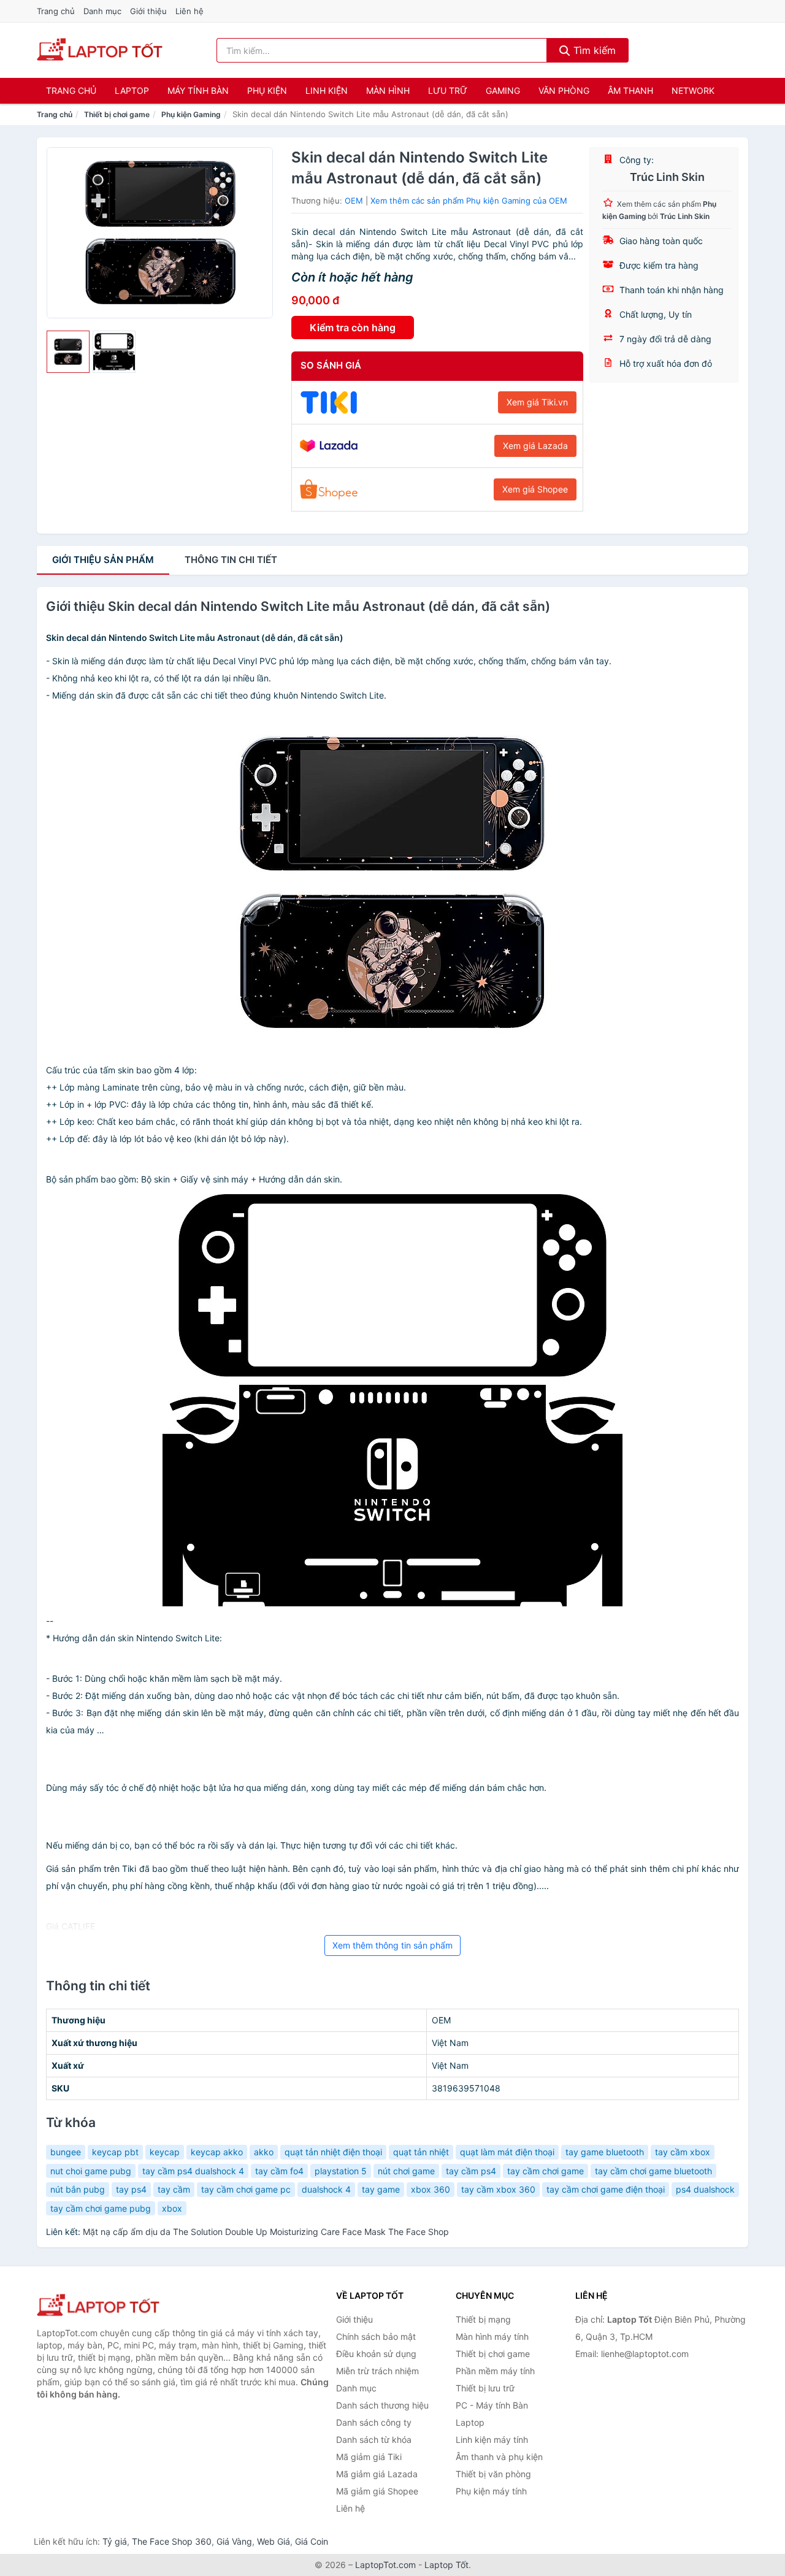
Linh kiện (327, 90)
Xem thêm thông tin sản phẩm (392, 1945)
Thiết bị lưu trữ (485, 2388)
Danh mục (102, 11)
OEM (354, 201)
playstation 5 (341, 2171)
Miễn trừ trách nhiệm (377, 2371)
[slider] (68, 352)
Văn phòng (564, 90)
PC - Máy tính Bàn (492, 2405)
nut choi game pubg (91, 2171)
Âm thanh (630, 90)
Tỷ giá (115, 2541)
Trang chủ (56, 11)
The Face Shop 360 (172, 2541)
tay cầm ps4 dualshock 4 (193, 2171)
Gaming (503, 90)
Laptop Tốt (446, 2565)
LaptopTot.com (385, 2565)
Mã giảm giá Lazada (377, 2474)
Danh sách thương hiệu (382, 2405)
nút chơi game (406, 2171)
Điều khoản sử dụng (376, 2354)
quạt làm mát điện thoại (507, 2152)
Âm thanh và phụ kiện (499, 2457)
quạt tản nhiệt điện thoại (333, 2152)
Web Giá (274, 2541)
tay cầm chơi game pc (246, 2189)
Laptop (132, 90)
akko (264, 2152)
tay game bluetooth (605, 2152)
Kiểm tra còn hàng (353, 328)
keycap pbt (115, 2152)
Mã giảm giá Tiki (369, 2457)
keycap (165, 2152)
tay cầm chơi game (546, 2171)
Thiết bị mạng (483, 2319)
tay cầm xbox (683, 2152)
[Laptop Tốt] (98, 2306)
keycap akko (217, 2152)
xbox (172, 2208)
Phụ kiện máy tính (491, 2491)
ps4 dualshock (705, 2189)
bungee (66, 2152)
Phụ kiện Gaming (191, 114)
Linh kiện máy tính (492, 2440)
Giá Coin (312, 2541)
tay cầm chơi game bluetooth (653, 2171)
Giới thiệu (148, 11)
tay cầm (174, 2189)
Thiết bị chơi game (117, 114)
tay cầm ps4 (471, 2171)
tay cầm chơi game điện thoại (606, 2189)
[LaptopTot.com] (100, 50)
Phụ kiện (267, 90)
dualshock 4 (326, 2189)
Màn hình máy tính (492, 2336)
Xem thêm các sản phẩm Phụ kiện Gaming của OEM (469, 201)
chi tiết (231, 560)
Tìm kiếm (593, 50)
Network (693, 90)
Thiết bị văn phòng (493, 2474)
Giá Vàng (234, 2541)
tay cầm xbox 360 (498, 2189)
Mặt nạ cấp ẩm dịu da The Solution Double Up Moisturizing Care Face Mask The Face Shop (266, 2232)
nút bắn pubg (78, 2189)
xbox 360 (431, 2189)
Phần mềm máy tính (495, 2371)
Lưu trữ (448, 90)
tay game (381, 2189)
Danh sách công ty (374, 2422)
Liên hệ (190, 11)
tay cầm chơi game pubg (101, 2208)
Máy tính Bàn (198, 90)
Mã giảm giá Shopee (377, 2491)
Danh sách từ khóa (374, 2440)
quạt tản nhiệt (421, 2152)
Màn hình (388, 90)
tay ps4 (131, 2189)
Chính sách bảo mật (376, 2336)
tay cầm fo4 (279, 2171)
